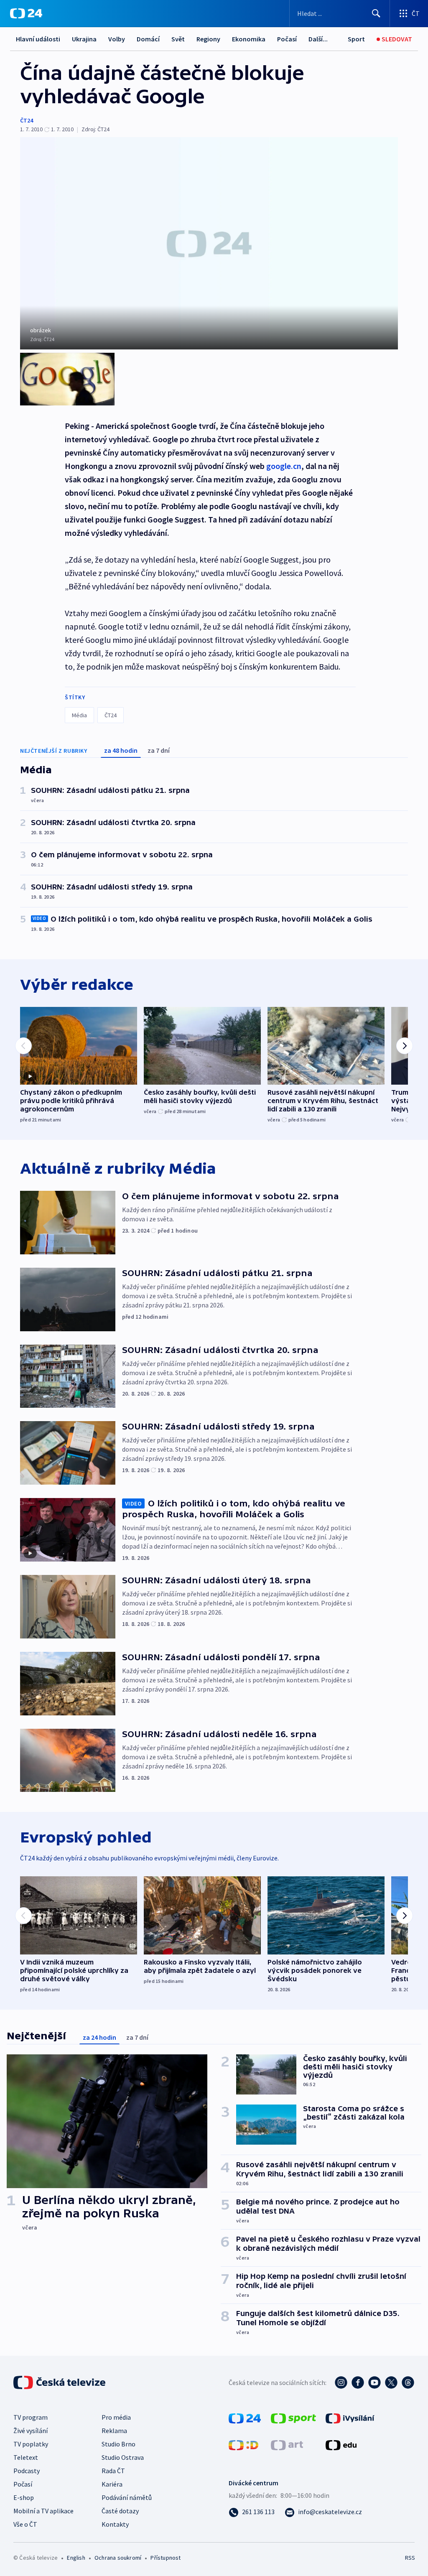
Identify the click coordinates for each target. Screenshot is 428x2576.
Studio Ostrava (123, 2457)
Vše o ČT (25, 2524)
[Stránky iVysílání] (350, 2418)
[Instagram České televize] (341, 2382)
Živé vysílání (31, 2431)
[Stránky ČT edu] (341, 2444)
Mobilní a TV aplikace (43, 2511)
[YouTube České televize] (374, 2382)
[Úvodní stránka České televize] (60, 2382)
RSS (410, 2558)
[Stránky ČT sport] (293, 2418)
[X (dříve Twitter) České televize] (391, 2382)
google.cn (284, 466)
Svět (178, 39)
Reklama (114, 2431)
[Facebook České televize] (358, 2382)
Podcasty (27, 2471)
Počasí (287, 39)
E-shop (24, 2497)
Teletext (26, 2457)
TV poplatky (31, 2444)
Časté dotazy (120, 2511)
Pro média (116, 2417)
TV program (31, 2417)
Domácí (148, 39)
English (76, 2558)
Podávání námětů (127, 2497)
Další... (318, 39)
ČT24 (27, 120)
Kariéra (112, 2484)
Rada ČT (113, 2471)
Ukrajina (84, 39)
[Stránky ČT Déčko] (243, 2444)
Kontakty (115, 2524)
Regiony (208, 39)
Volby (117, 39)
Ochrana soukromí (118, 2558)
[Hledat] (376, 13)
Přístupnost (166, 2558)
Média (79, 715)
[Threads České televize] (408, 2382)
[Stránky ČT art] (287, 2444)
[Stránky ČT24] (245, 2418)
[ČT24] (26, 13)
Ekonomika (249, 39)
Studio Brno (118, 2444)
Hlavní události (38, 39)
